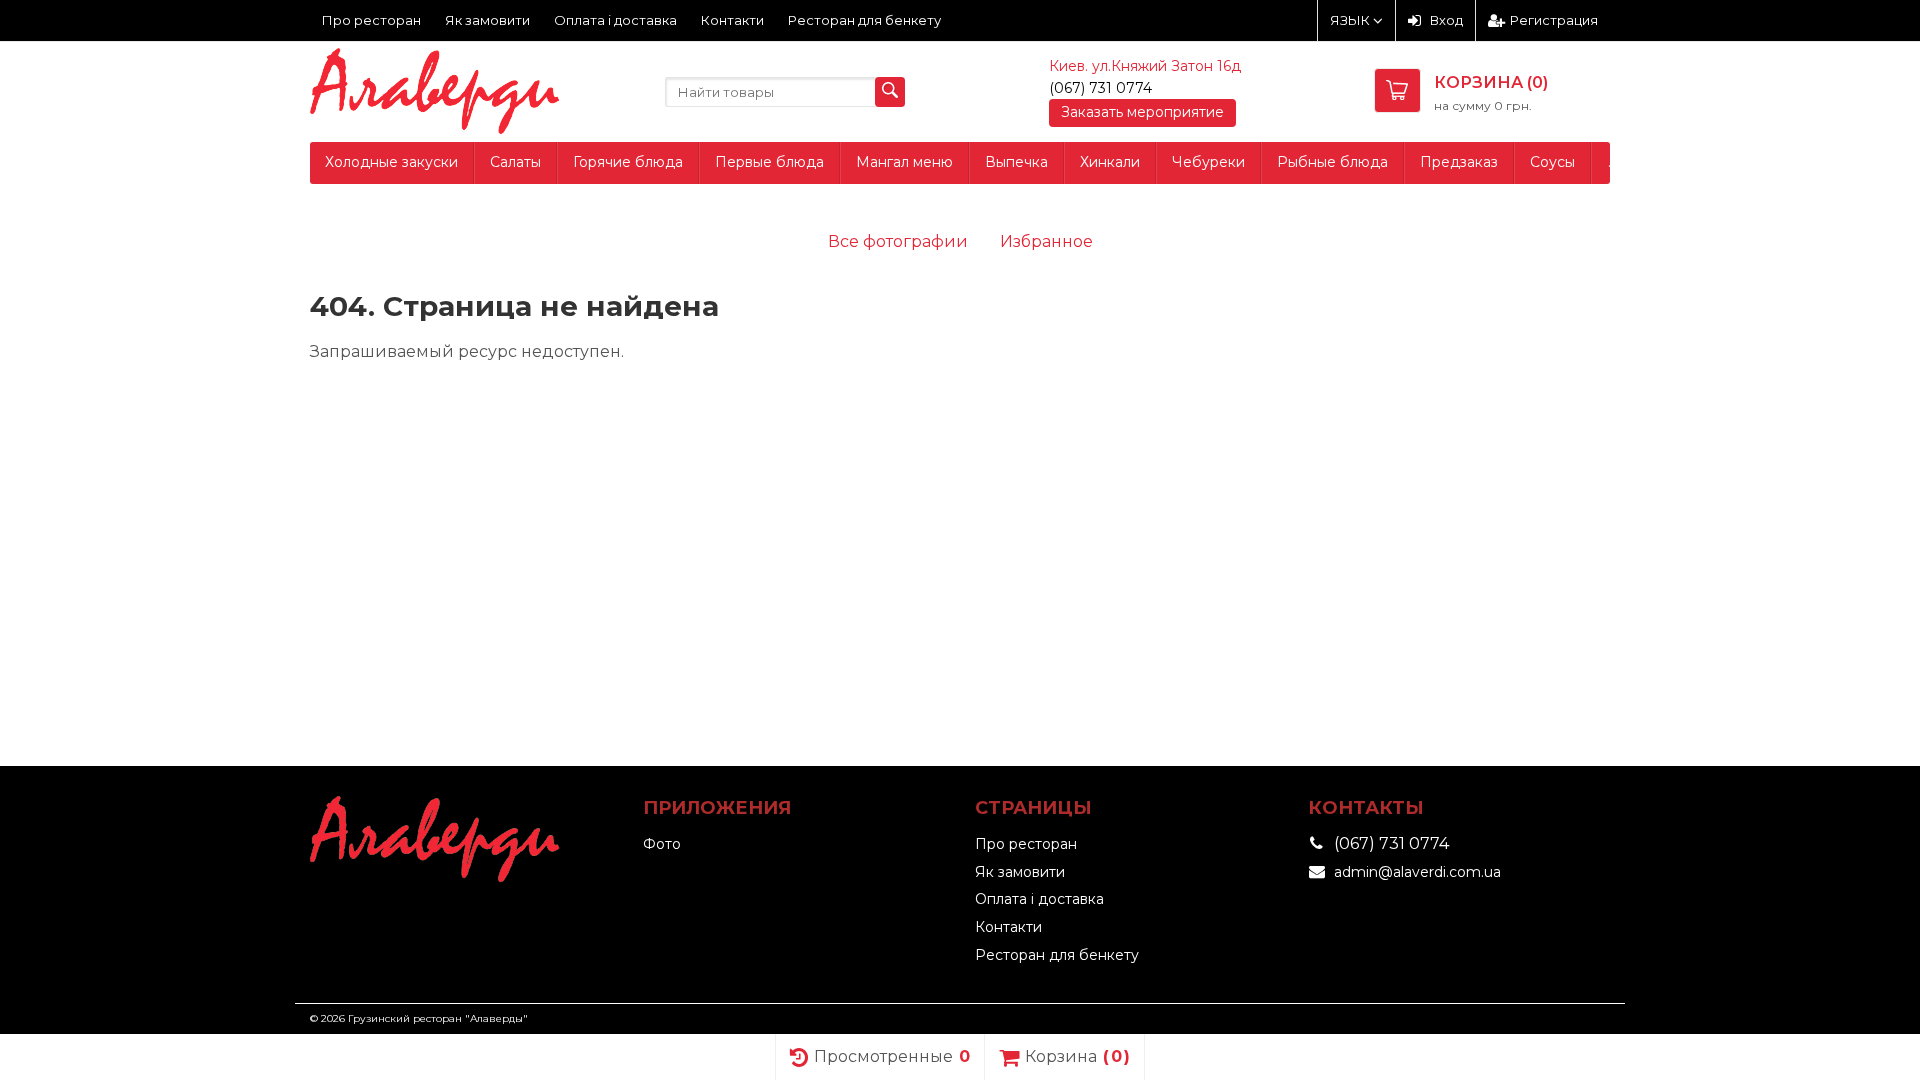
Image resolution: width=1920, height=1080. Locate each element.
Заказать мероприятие (1142, 112)
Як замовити (487, 20)
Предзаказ (1459, 162)
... (1612, 162)
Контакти (732, 20)
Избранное (1046, 241)
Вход (1446, 20)
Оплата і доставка (615, 20)
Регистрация (1554, 20)
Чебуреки (1208, 162)
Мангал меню (904, 162)
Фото (662, 844)
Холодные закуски (391, 162)
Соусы (1552, 162)
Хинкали (1110, 162)
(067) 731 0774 (1100, 88)
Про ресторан (371, 20)
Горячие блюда (628, 162)
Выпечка (1016, 162)
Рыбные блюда (1332, 162)
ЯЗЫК (1351, 20)
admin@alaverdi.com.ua (1417, 872)
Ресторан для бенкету (864, 20)
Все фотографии (898, 241)
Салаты (515, 162)
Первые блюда (769, 162)
